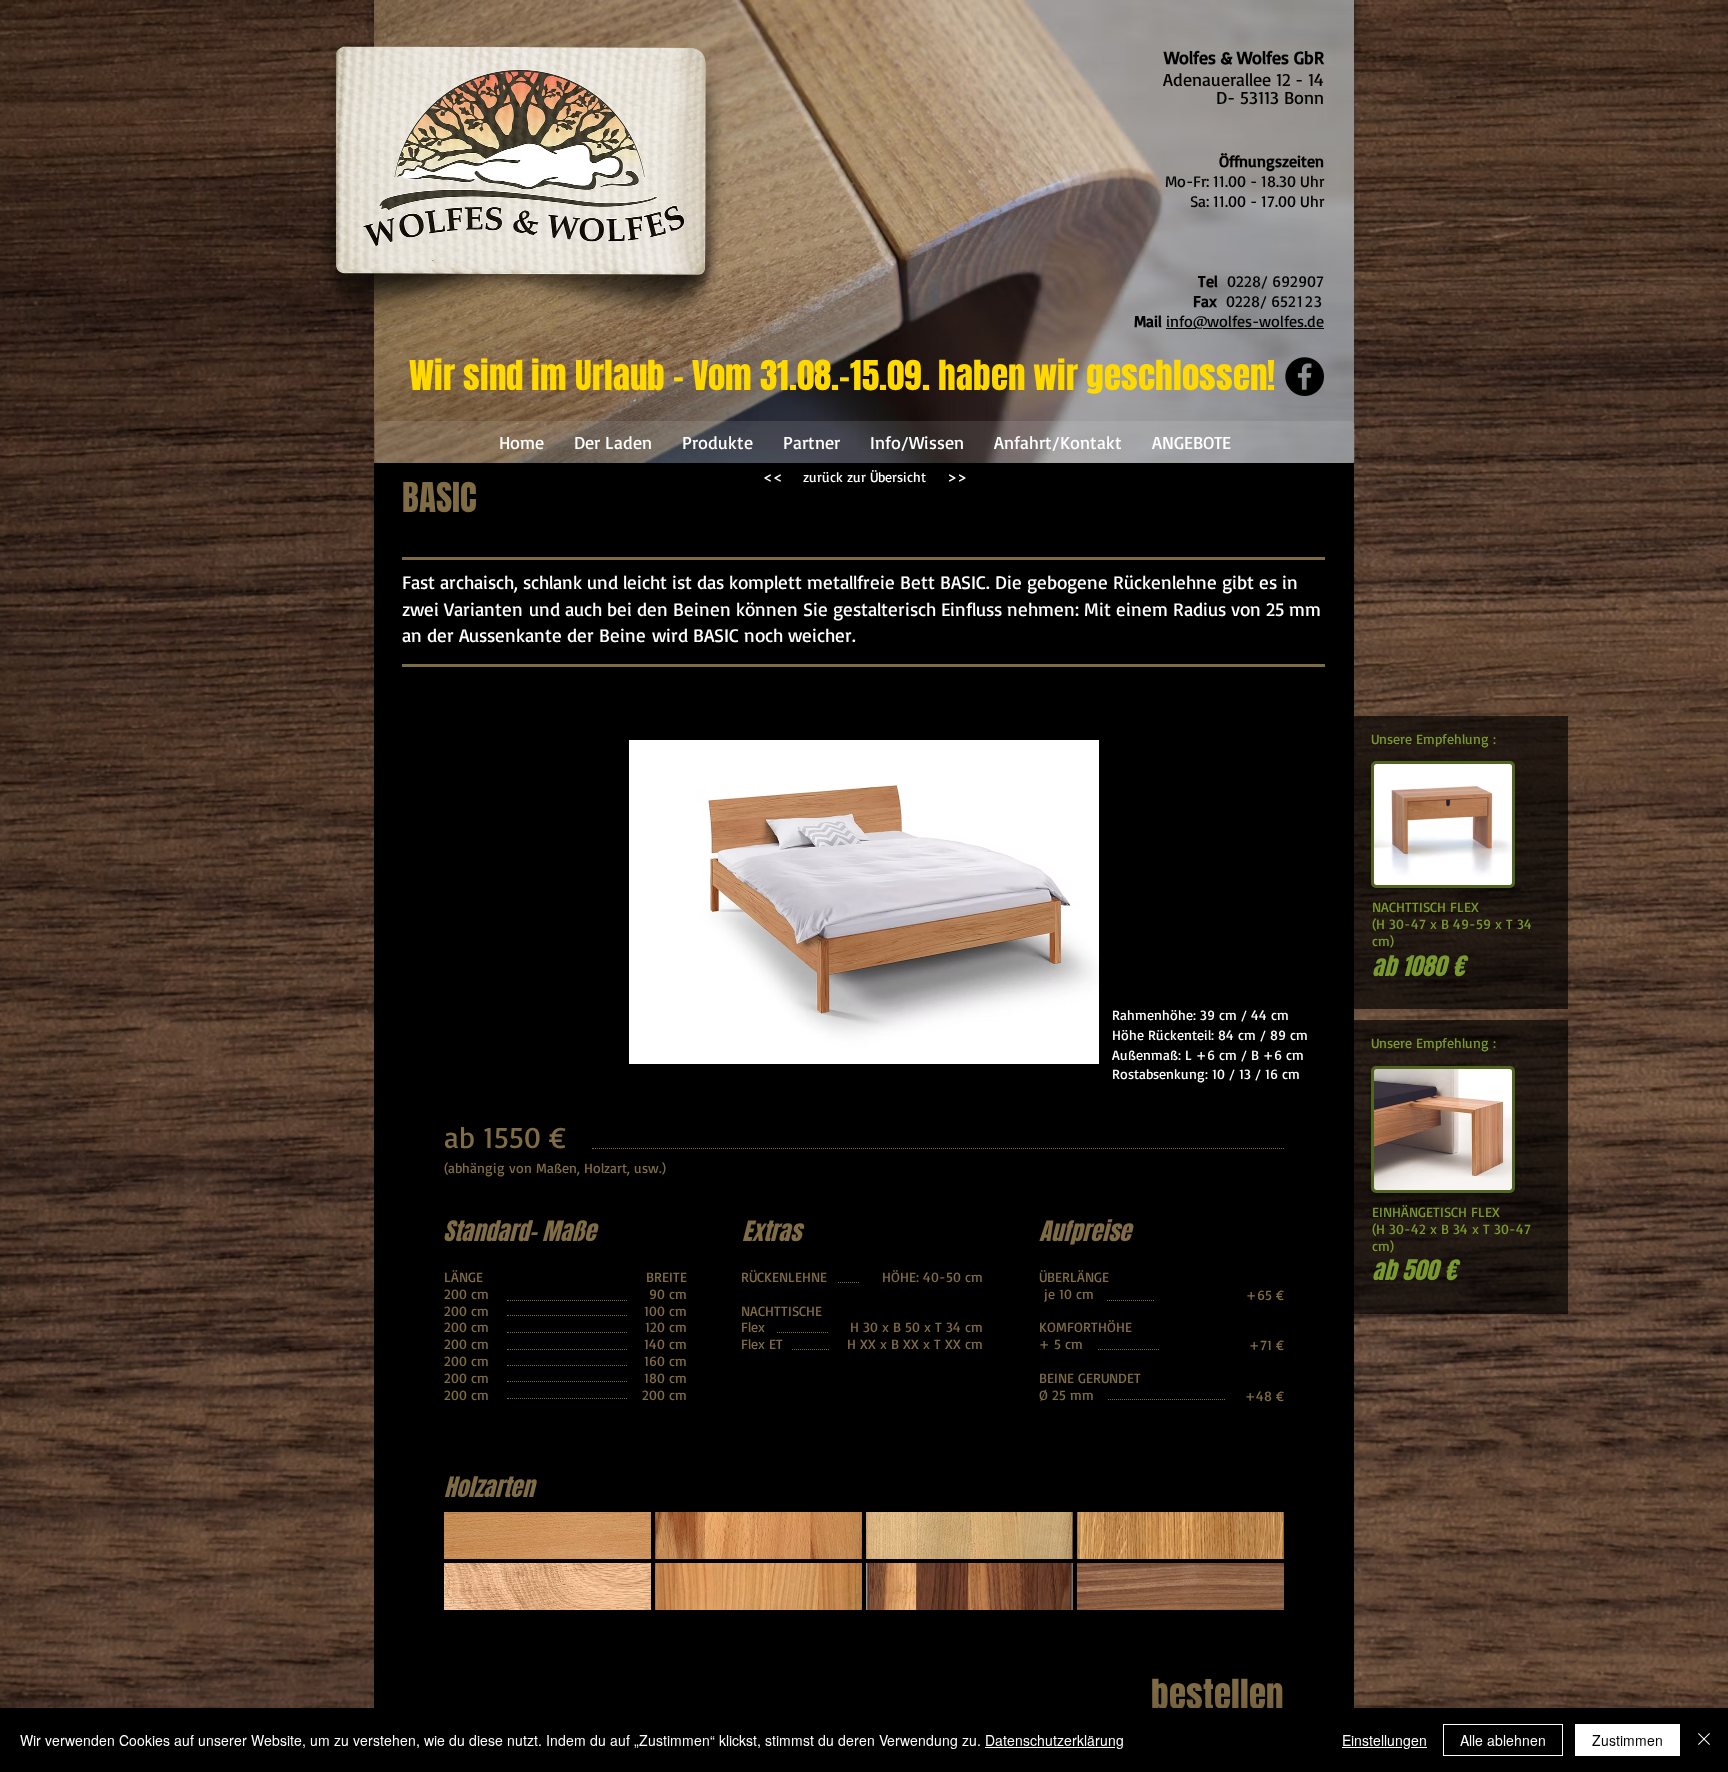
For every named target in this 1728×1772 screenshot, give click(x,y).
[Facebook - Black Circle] (1304, 376)
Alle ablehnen (1503, 1740)
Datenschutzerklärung (1054, 1740)
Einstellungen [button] (1384, 1740)
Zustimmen (1627, 1740)
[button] (547, 1535)
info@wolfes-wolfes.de (1245, 321)
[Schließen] (1704, 1740)
